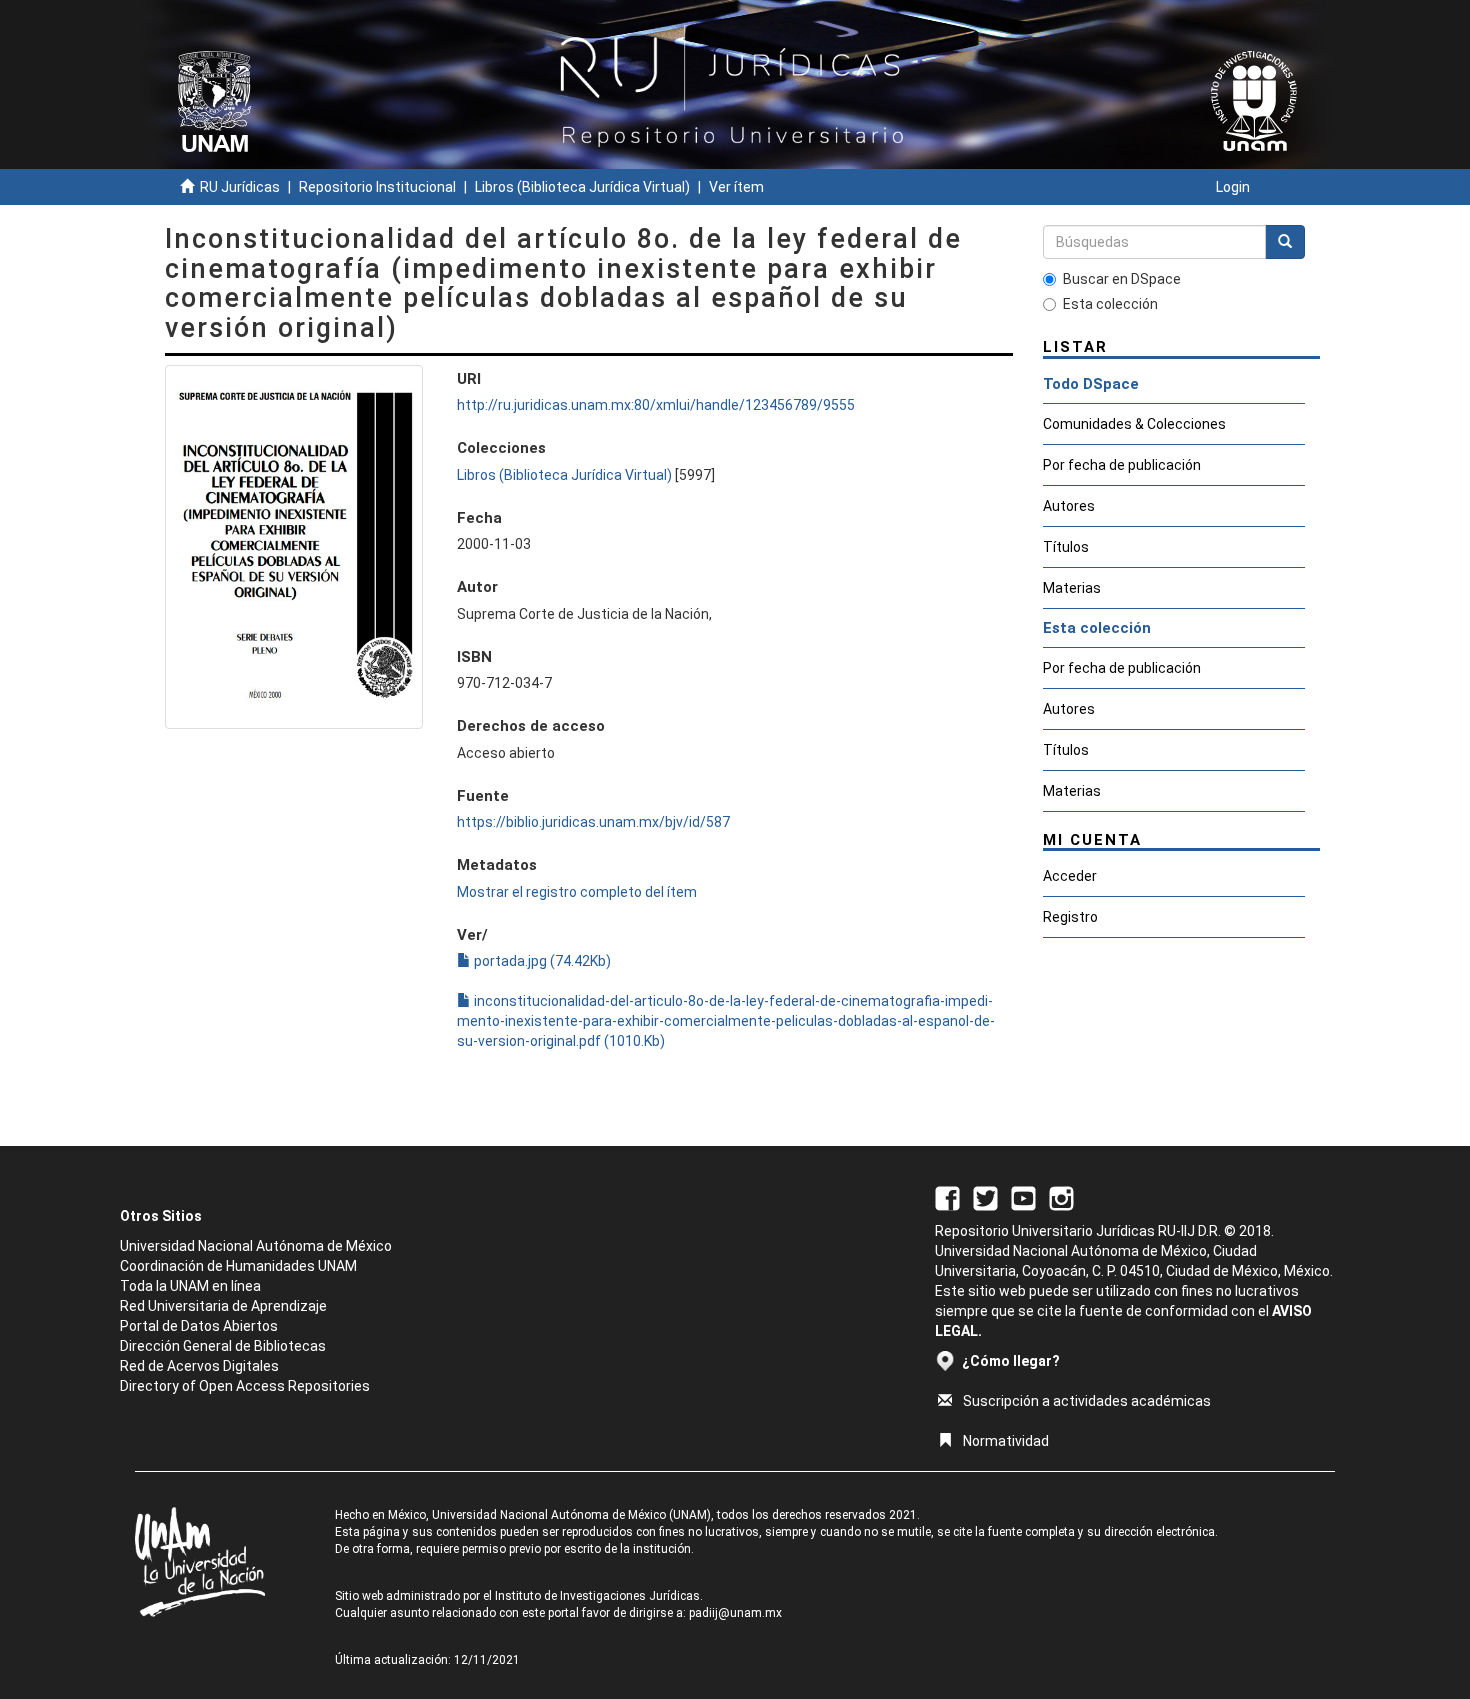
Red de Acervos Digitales (199, 1366)
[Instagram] (1061, 1197)
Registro (1070, 917)
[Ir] (1285, 242)
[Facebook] (947, 1197)
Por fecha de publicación (1122, 465)
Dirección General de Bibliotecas (223, 1346)
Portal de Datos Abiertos (199, 1326)
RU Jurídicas (240, 187)
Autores (1069, 506)
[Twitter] (985, 1197)
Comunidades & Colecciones (1134, 424)
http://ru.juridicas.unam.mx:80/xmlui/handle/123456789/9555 (656, 405)
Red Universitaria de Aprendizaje (223, 1306)
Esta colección (1110, 304)
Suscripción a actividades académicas (1087, 1401)
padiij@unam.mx (735, 1613)
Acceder (1070, 876)
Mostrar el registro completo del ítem (577, 892)
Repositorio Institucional (377, 187)
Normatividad (1006, 1441)
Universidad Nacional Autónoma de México (256, 1246)
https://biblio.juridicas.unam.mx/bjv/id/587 (593, 822)
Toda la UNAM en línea (190, 1286)
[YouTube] (1023, 1197)
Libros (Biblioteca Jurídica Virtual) (582, 187)
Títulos (1066, 547)
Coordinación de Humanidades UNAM (238, 1266)
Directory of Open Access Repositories (245, 1386)
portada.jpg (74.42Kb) (541, 961)
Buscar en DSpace (1122, 279)
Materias (1072, 588)
